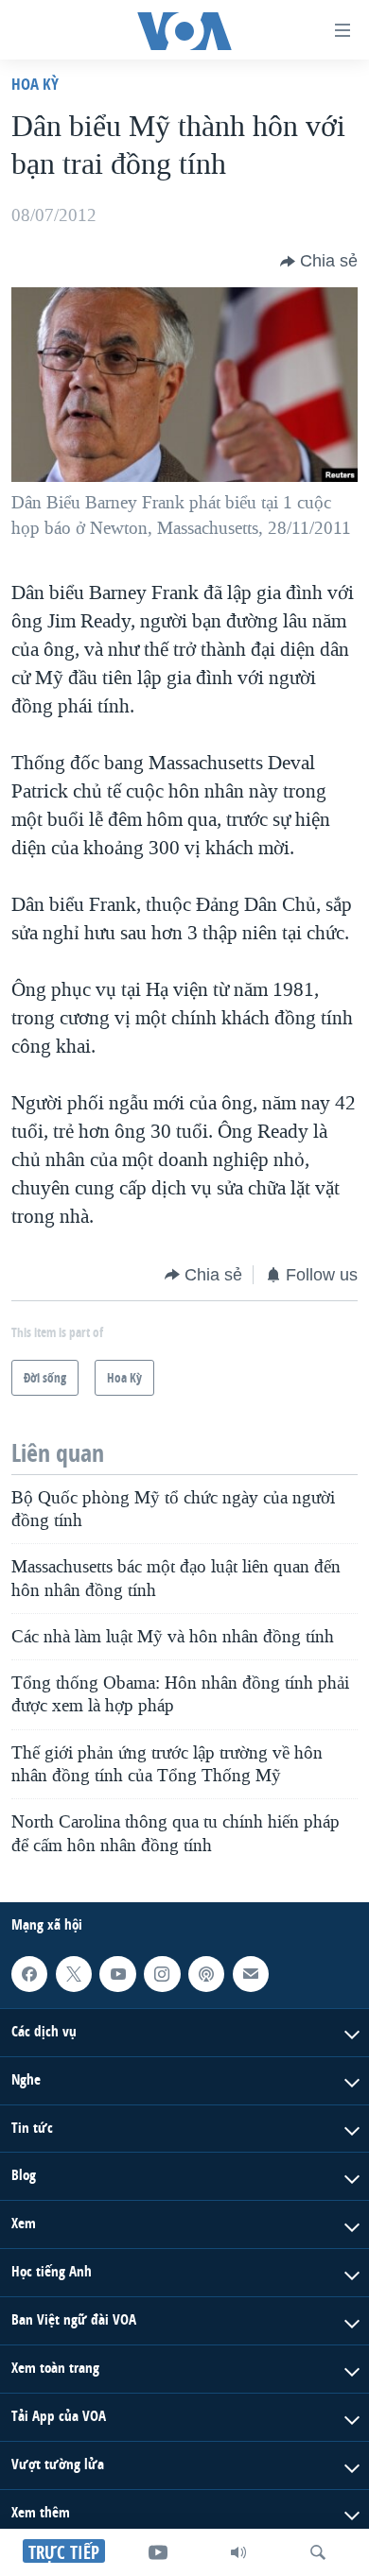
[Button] (319, 262)
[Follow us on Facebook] (29, 1974)
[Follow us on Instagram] (162, 1974)
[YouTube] (158, 2552)
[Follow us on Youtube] (117, 1974)
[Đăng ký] (251, 1974)
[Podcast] (206, 1974)
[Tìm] (318, 2552)
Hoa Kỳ (35, 84)
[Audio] (238, 2552)
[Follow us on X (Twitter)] (74, 1974)
